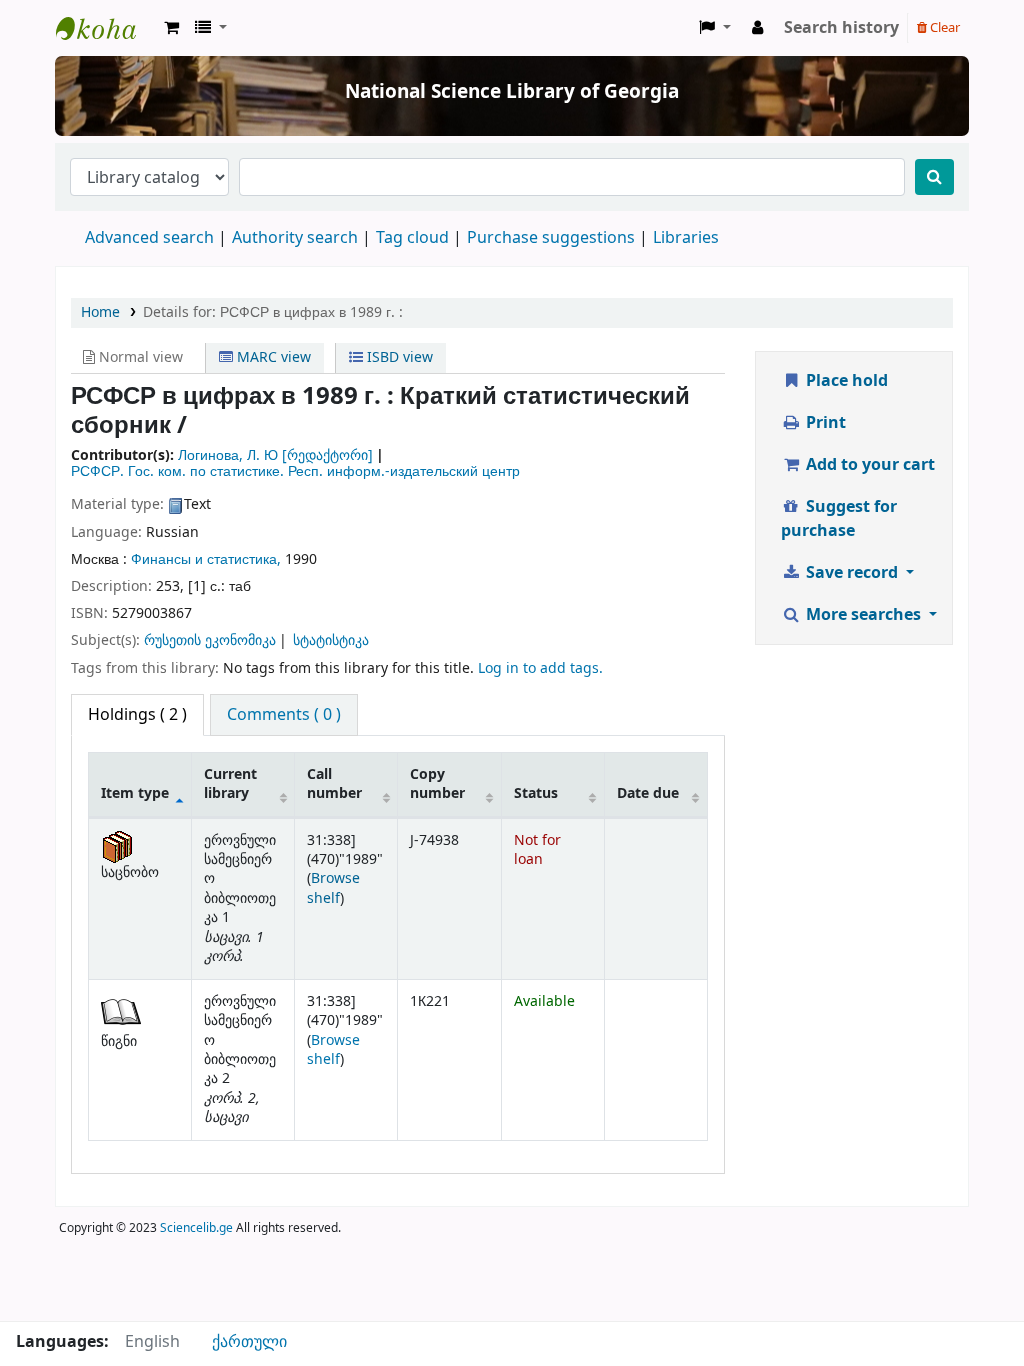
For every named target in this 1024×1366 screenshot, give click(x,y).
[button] (171, 28)
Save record (852, 573)
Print (824, 423)
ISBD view (398, 357)
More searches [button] (863, 615)
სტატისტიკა (331, 640)
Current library (230, 784)
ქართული (249, 1342)
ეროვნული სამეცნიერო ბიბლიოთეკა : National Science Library (106, 28)
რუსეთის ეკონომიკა (210, 640)
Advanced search (149, 238)
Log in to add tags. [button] (540, 668)
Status (536, 793)
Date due (648, 793)
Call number (334, 784)
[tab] (284, 715)
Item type (135, 793)
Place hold (845, 381)
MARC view (272, 357)
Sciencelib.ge (196, 1228)
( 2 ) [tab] (137, 715)
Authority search (295, 238)
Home (100, 312)
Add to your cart (868, 465)
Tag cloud (412, 238)
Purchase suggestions (551, 238)
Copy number (437, 784)
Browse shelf (333, 888)
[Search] (934, 177)
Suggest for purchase (839, 519)
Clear (943, 27)
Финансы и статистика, (206, 559)
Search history (841, 28)
